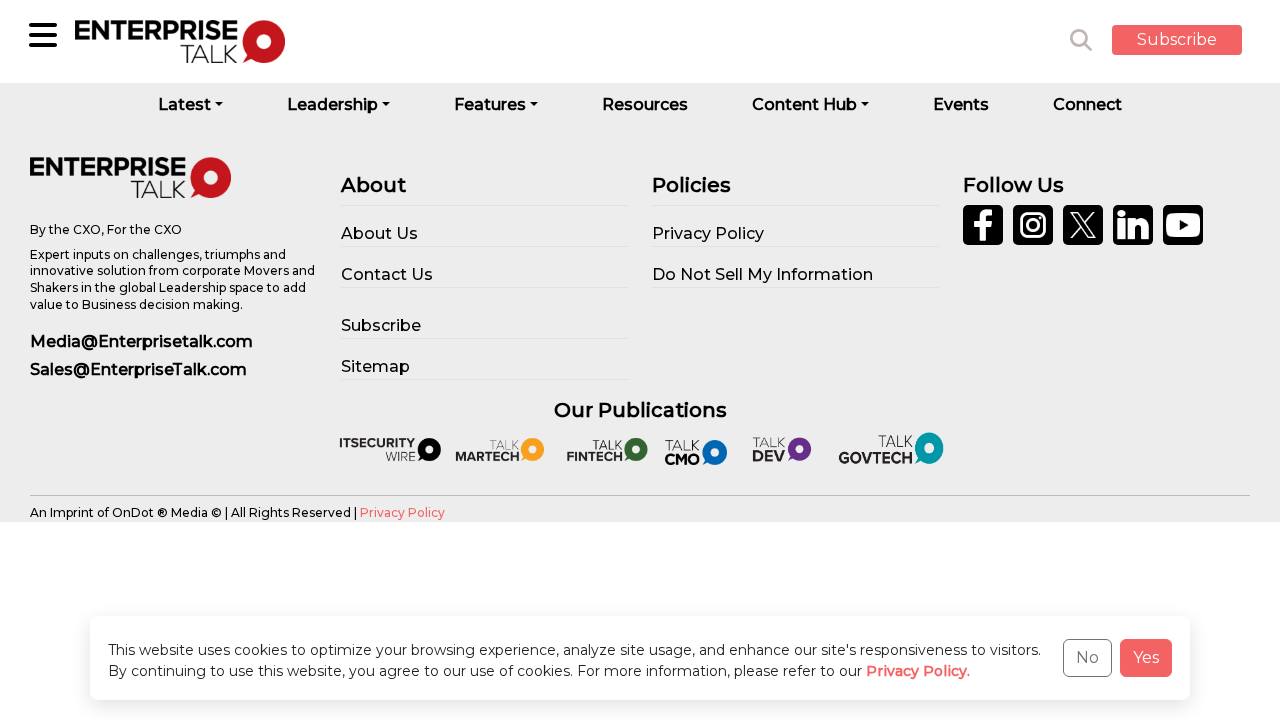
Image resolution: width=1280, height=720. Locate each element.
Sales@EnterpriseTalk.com (138, 369)
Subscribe (1177, 39)
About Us (379, 233)
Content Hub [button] (804, 104)
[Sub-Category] (43, 35)
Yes (1146, 657)
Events (961, 104)
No (1087, 657)
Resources (645, 104)
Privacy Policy (402, 512)
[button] (1192, 41)
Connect (1087, 104)
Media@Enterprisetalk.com (141, 341)
